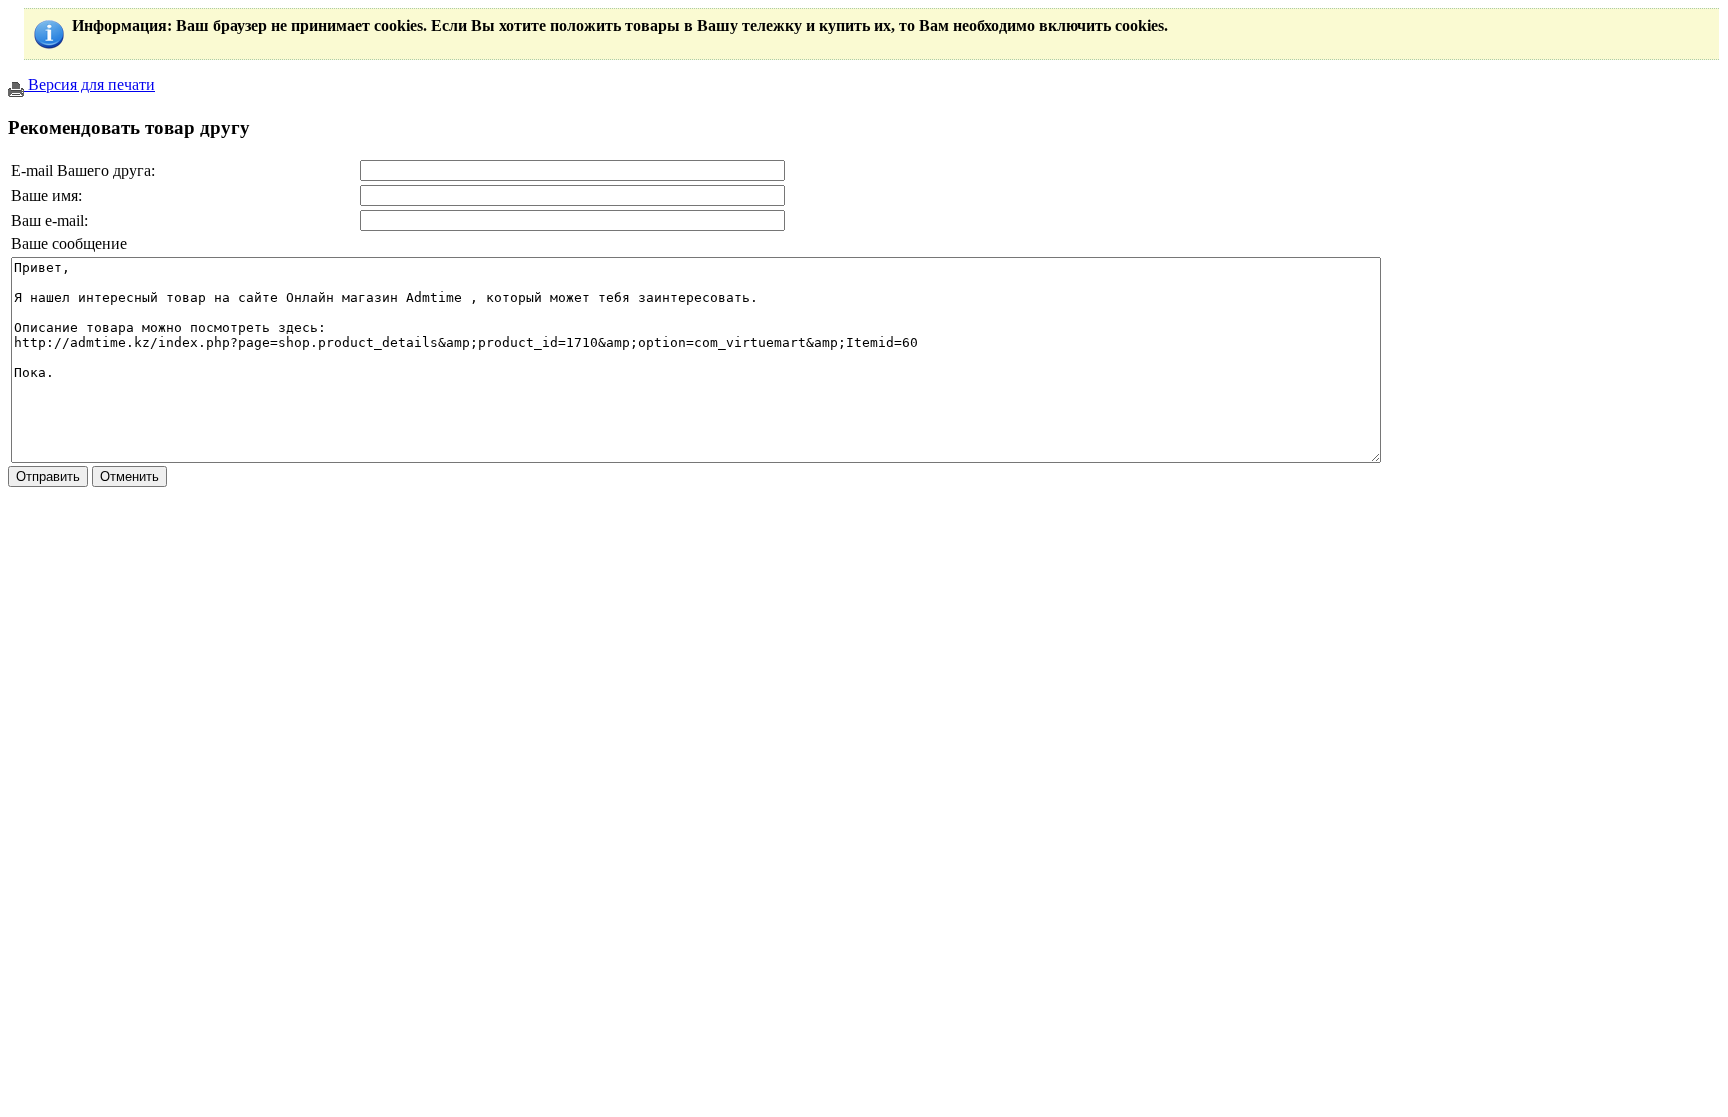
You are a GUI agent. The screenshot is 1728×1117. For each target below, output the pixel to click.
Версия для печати (89, 84)
